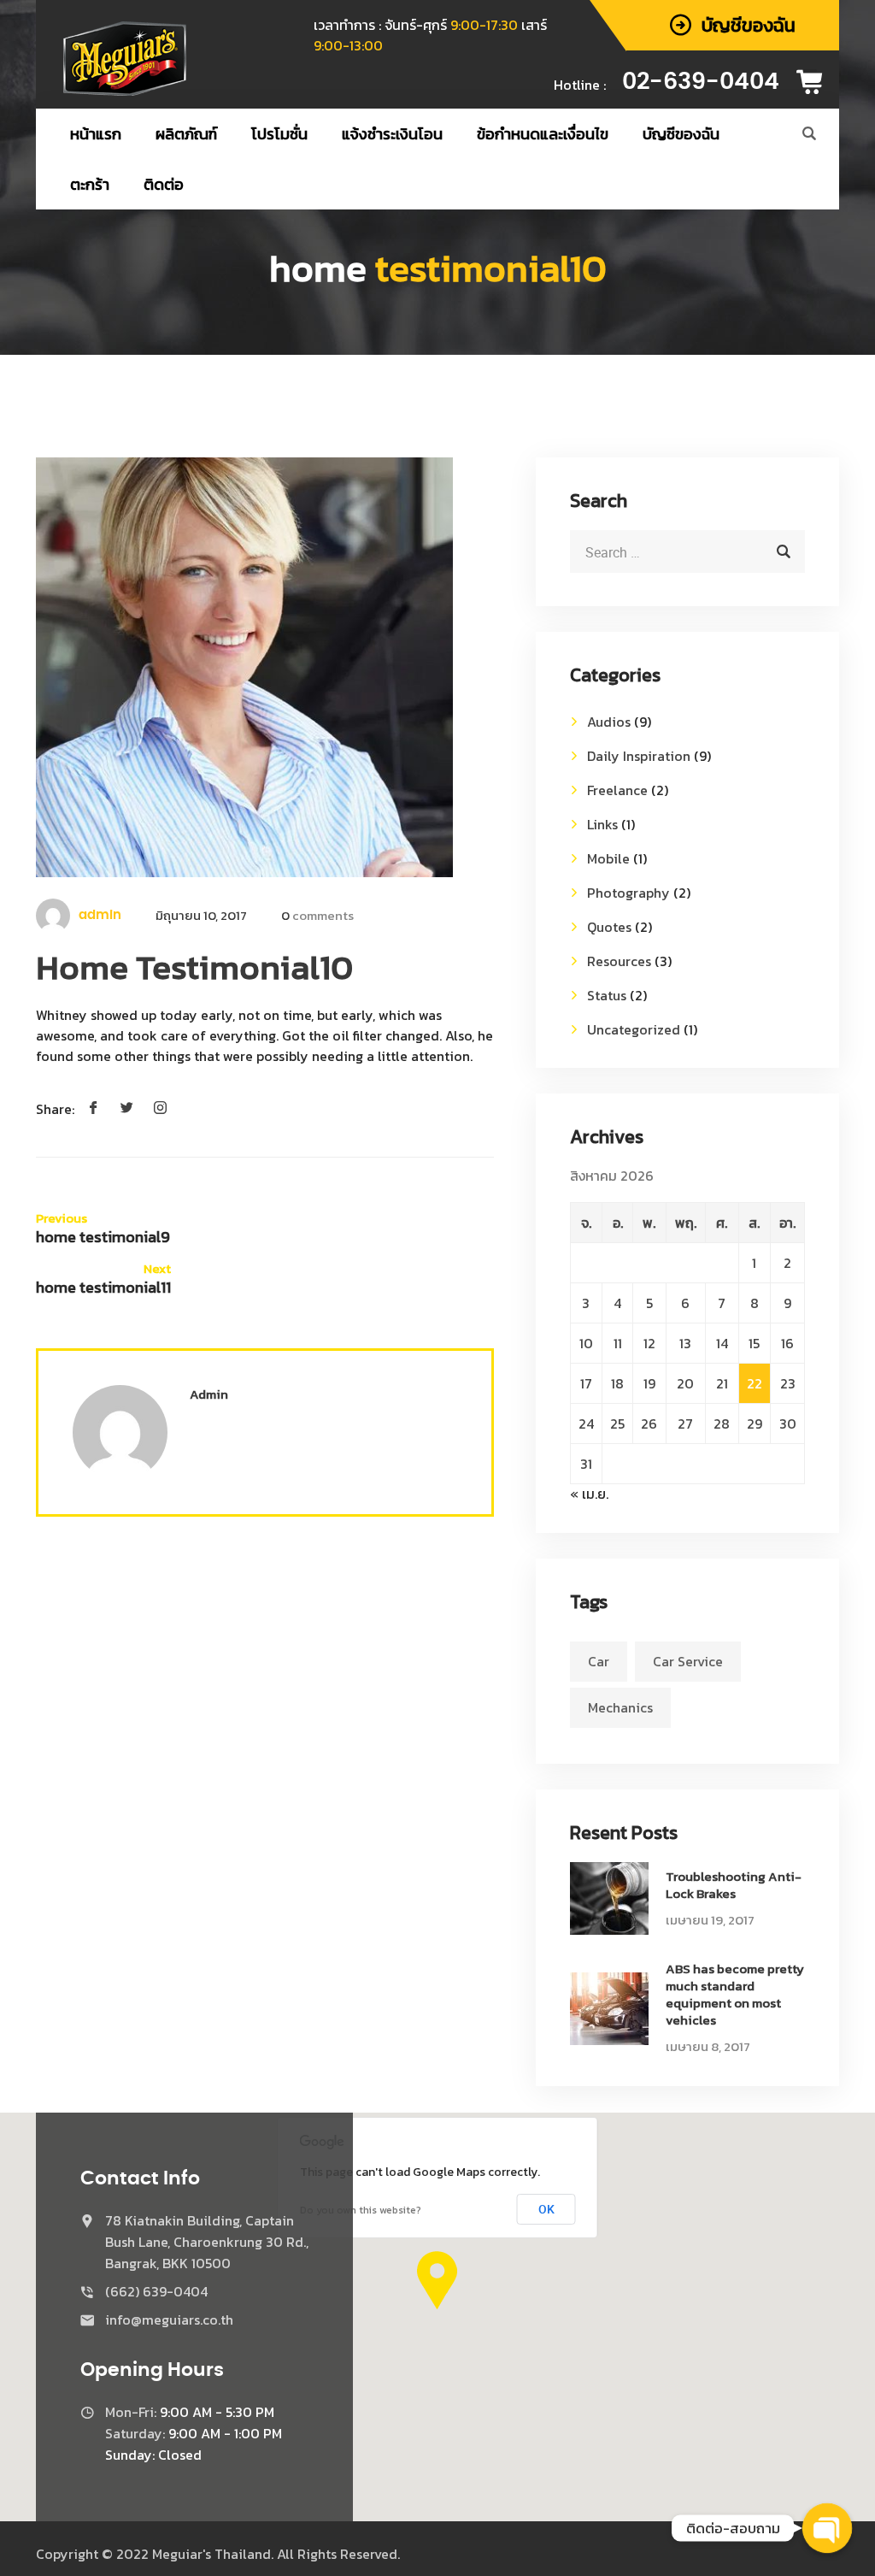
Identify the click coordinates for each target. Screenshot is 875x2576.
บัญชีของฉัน (681, 134)
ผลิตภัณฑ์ (186, 134)
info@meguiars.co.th (169, 2320)
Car (599, 1661)
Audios (609, 722)
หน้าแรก (96, 134)
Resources (619, 961)
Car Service (688, 1661)
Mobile (608, 858)
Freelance (617, 790)
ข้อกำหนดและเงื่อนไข (543, 134)
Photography (628, 893)
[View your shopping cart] (815, 82)
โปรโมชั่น (279, 134)
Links (602, 824)
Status (607, 995)
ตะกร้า (90, 184)
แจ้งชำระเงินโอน (392, 134)
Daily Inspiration (639, 756)
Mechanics (620, 1707)
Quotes (609, 927)
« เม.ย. (589, 1494)
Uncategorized (634, 1029)
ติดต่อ (164, 184)
